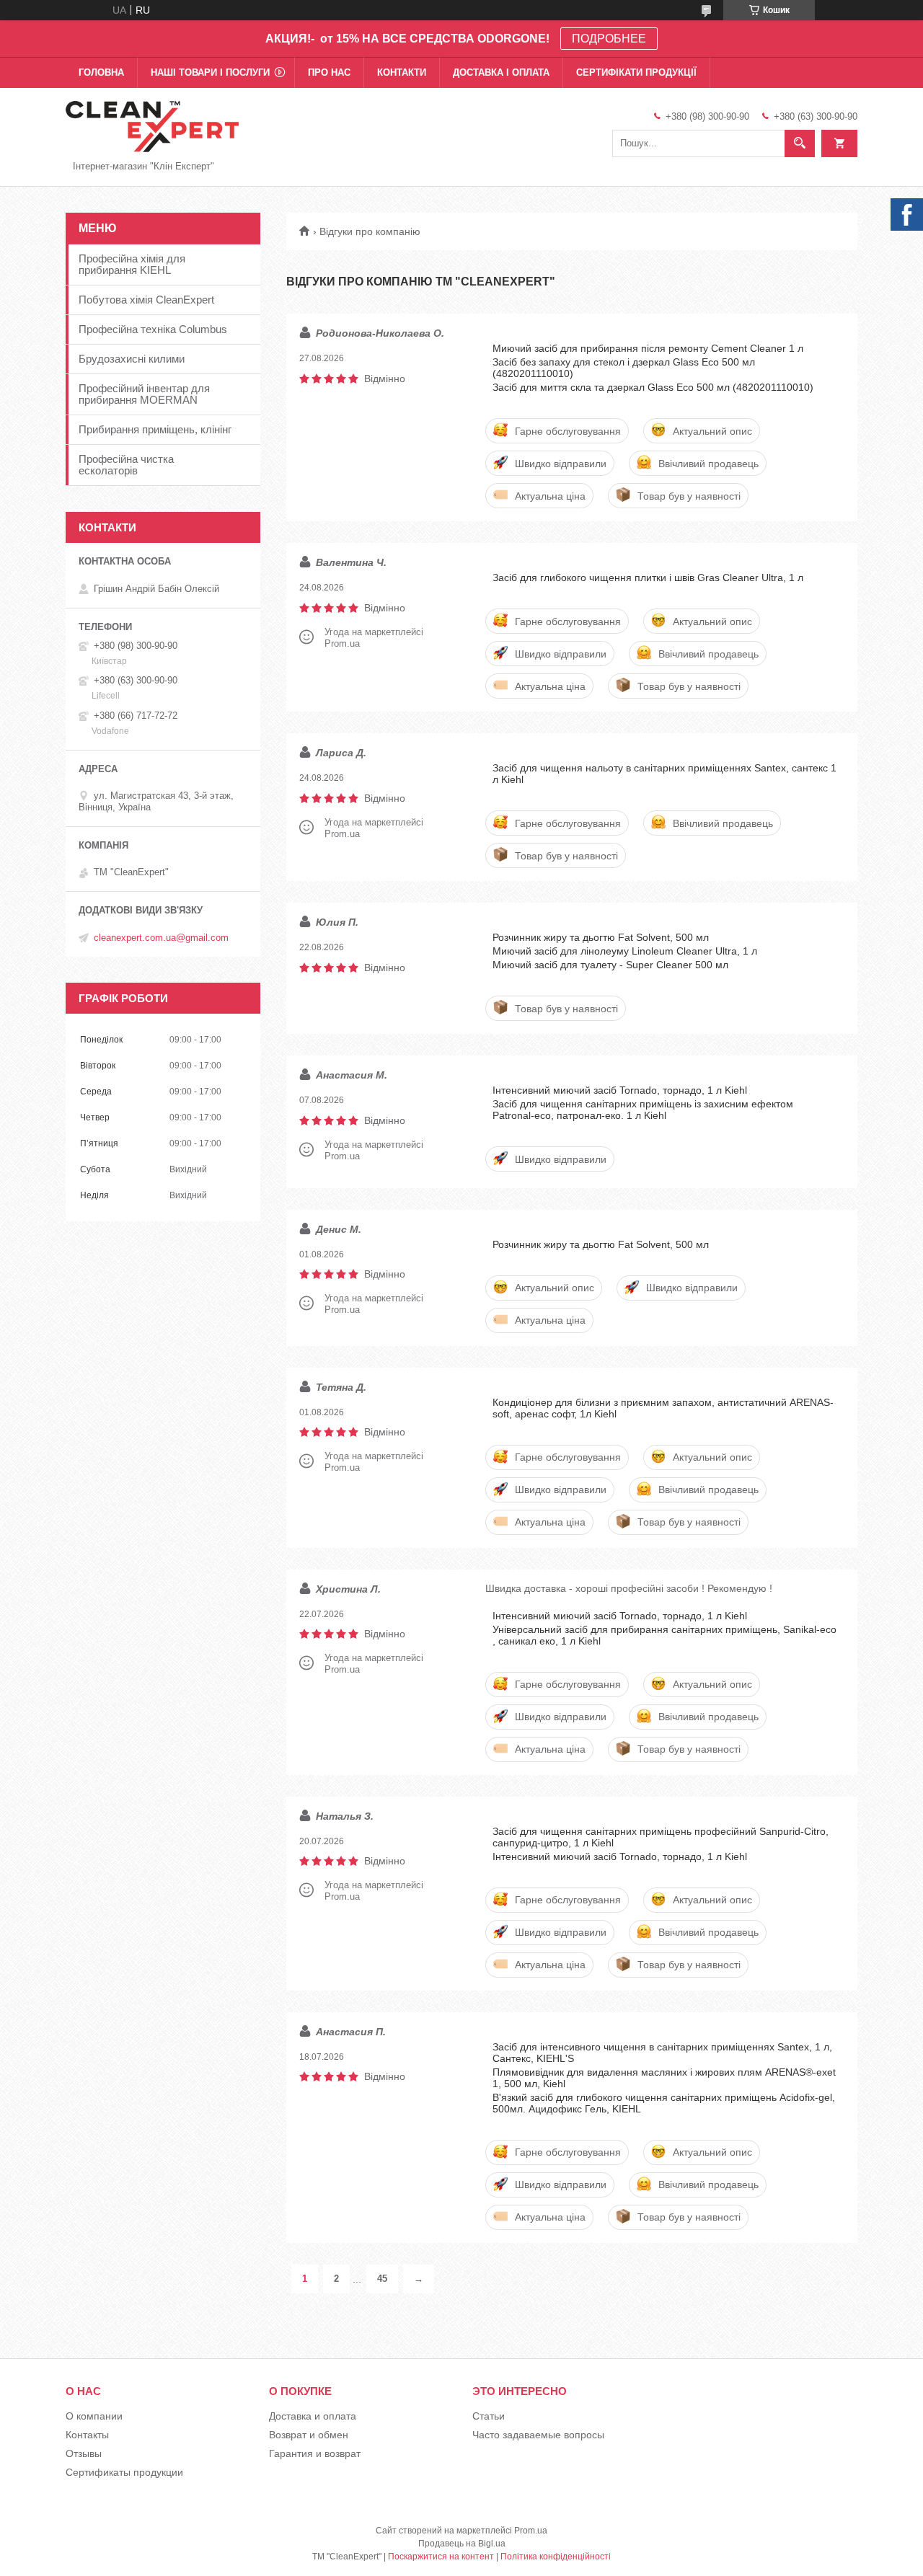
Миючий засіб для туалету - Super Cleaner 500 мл (610, 965)
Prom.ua (531, 2531)
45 (382, 2279)
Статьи (489, 2416)
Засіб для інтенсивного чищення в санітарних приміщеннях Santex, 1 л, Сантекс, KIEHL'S (662, 2053)
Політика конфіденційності (556, 2557)
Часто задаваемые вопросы (538, 2435)
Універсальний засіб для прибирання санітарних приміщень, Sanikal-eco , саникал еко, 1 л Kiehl (664, 1635)
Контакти (402, 72)
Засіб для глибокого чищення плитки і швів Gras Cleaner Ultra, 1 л (648, 577)
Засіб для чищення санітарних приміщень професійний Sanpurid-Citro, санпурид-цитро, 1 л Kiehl (661, 1837)
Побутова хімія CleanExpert (146, 300)
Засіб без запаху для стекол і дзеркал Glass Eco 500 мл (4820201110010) (624, 368)
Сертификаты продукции (124, 2472)
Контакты (87, 2435)
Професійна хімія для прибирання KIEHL (132, 264)
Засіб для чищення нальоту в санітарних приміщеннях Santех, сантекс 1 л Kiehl (664, 774)
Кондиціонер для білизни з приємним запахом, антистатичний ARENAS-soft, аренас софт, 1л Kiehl (663, 1408)
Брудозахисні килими (132, 359)
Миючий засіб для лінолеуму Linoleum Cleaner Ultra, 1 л (625, 951)
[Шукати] (800, 143)
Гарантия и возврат (315, 2453)
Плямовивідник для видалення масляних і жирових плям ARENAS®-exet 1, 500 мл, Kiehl (664, 2078)
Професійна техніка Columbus (153, 329)
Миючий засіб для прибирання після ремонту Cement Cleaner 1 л (648, 348)
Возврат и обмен (309, 2435)
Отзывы (84, 2453)
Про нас (329, 72)
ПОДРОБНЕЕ (609, 39)
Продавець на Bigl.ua (462, 2544)
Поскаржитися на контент (441, 2557)
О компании (94, 2416)
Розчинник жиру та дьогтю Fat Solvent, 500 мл (601, 937)
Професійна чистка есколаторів (126, 465)
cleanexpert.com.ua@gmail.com (161, 938)
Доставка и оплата (313, 2416)
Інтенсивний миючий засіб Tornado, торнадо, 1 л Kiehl (620, 1090)
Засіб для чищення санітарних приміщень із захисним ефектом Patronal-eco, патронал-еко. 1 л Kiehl (643, 1110)
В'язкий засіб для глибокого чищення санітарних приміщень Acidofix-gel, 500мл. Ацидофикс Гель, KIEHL (664, 2103)
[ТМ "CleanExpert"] (152, 125)
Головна (101, 72)
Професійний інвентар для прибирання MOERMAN (144, 394)
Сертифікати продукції (636, 72)
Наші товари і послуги (210, 72)
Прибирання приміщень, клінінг (155, 429)
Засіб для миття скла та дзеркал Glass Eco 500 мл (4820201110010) (653, 387)
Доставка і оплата (501, 72)
